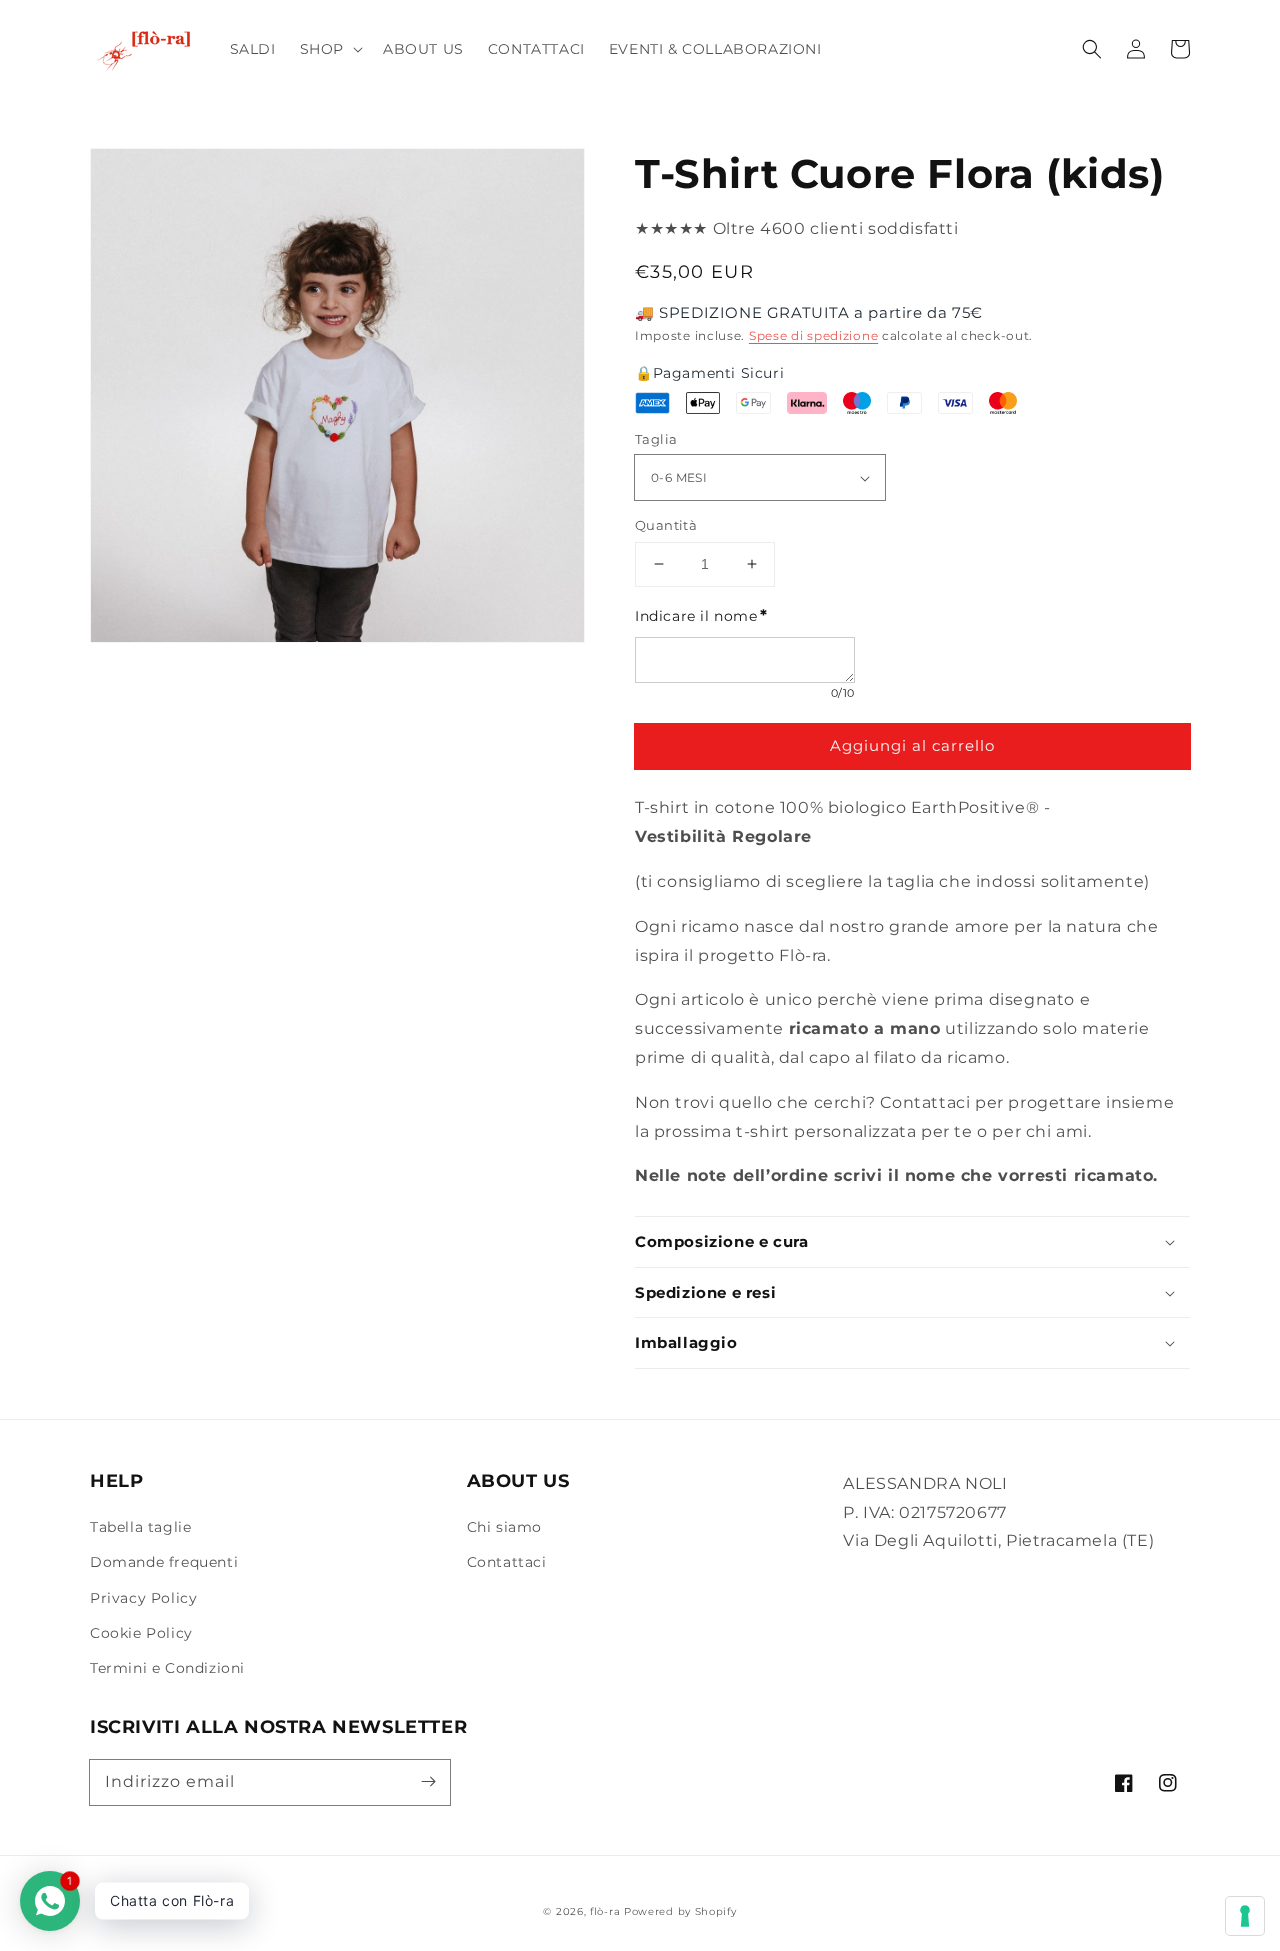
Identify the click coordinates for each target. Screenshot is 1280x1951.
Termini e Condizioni (167, 1668)
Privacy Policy (143, 1598)
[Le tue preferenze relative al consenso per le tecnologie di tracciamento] (1245, 1916)
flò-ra (605, 1911)
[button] (329, 49)
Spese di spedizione (813, 335)
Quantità (666, 525)
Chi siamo (504, 1527)
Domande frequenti (164, 1562)
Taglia (656, 439)
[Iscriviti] (428, 1782)
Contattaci (507, 1562)
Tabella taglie (140, 1527)
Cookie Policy (141, 1633)
